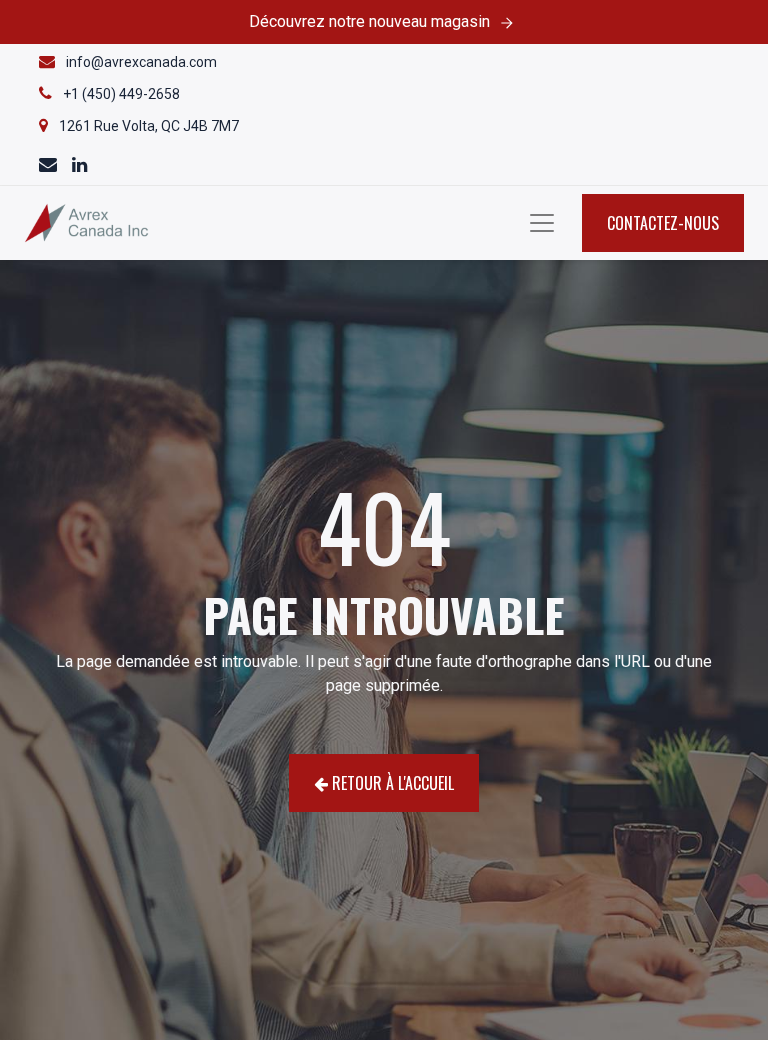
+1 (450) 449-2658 (121, 94)
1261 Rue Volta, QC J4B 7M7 (149, 126)
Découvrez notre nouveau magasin (369, 21)
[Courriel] (49, 166)
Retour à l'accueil (391, 783)
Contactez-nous (663, 223)
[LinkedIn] (79, 166)
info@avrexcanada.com (141, 62)
